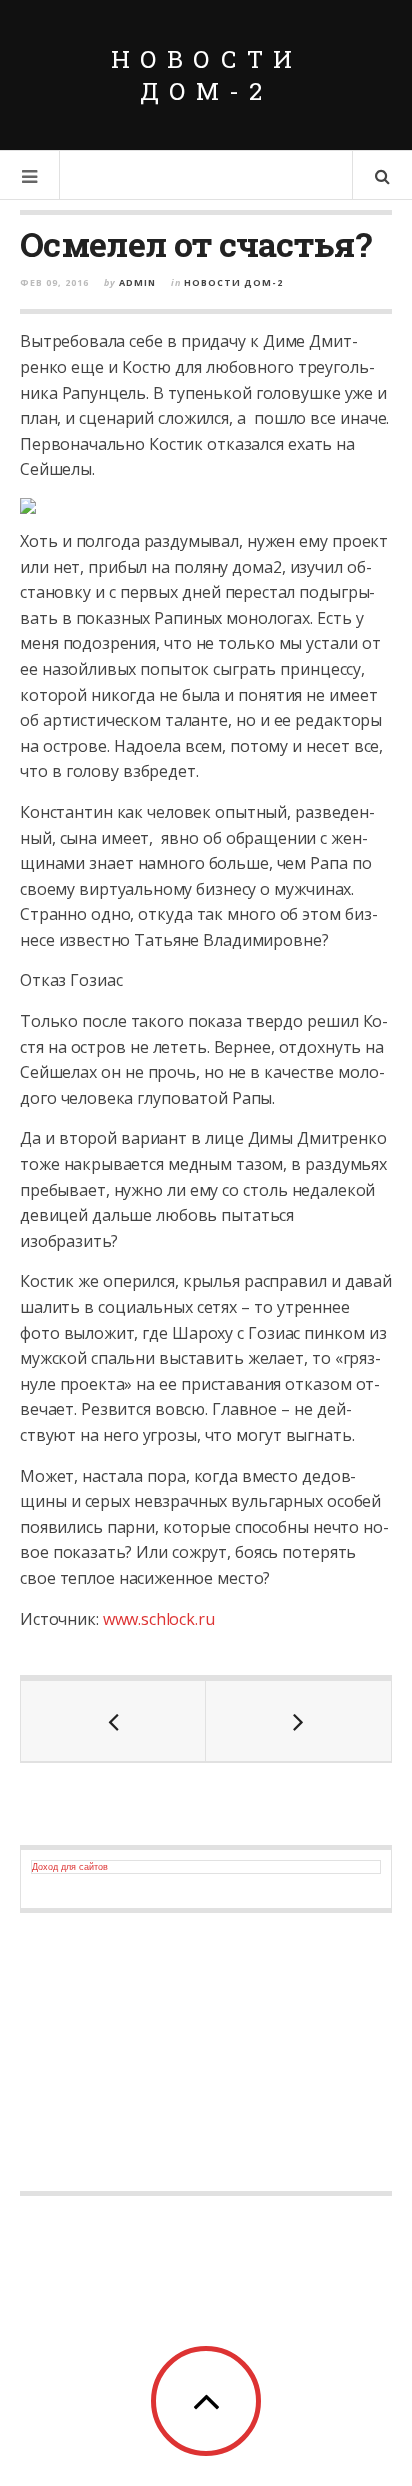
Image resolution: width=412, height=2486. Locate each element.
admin (137, 282)
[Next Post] (298, 1721)
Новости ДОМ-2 (206, 75)
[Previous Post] (113, 1721)
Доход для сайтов (70, 1867)
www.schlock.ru (159, 1619)
